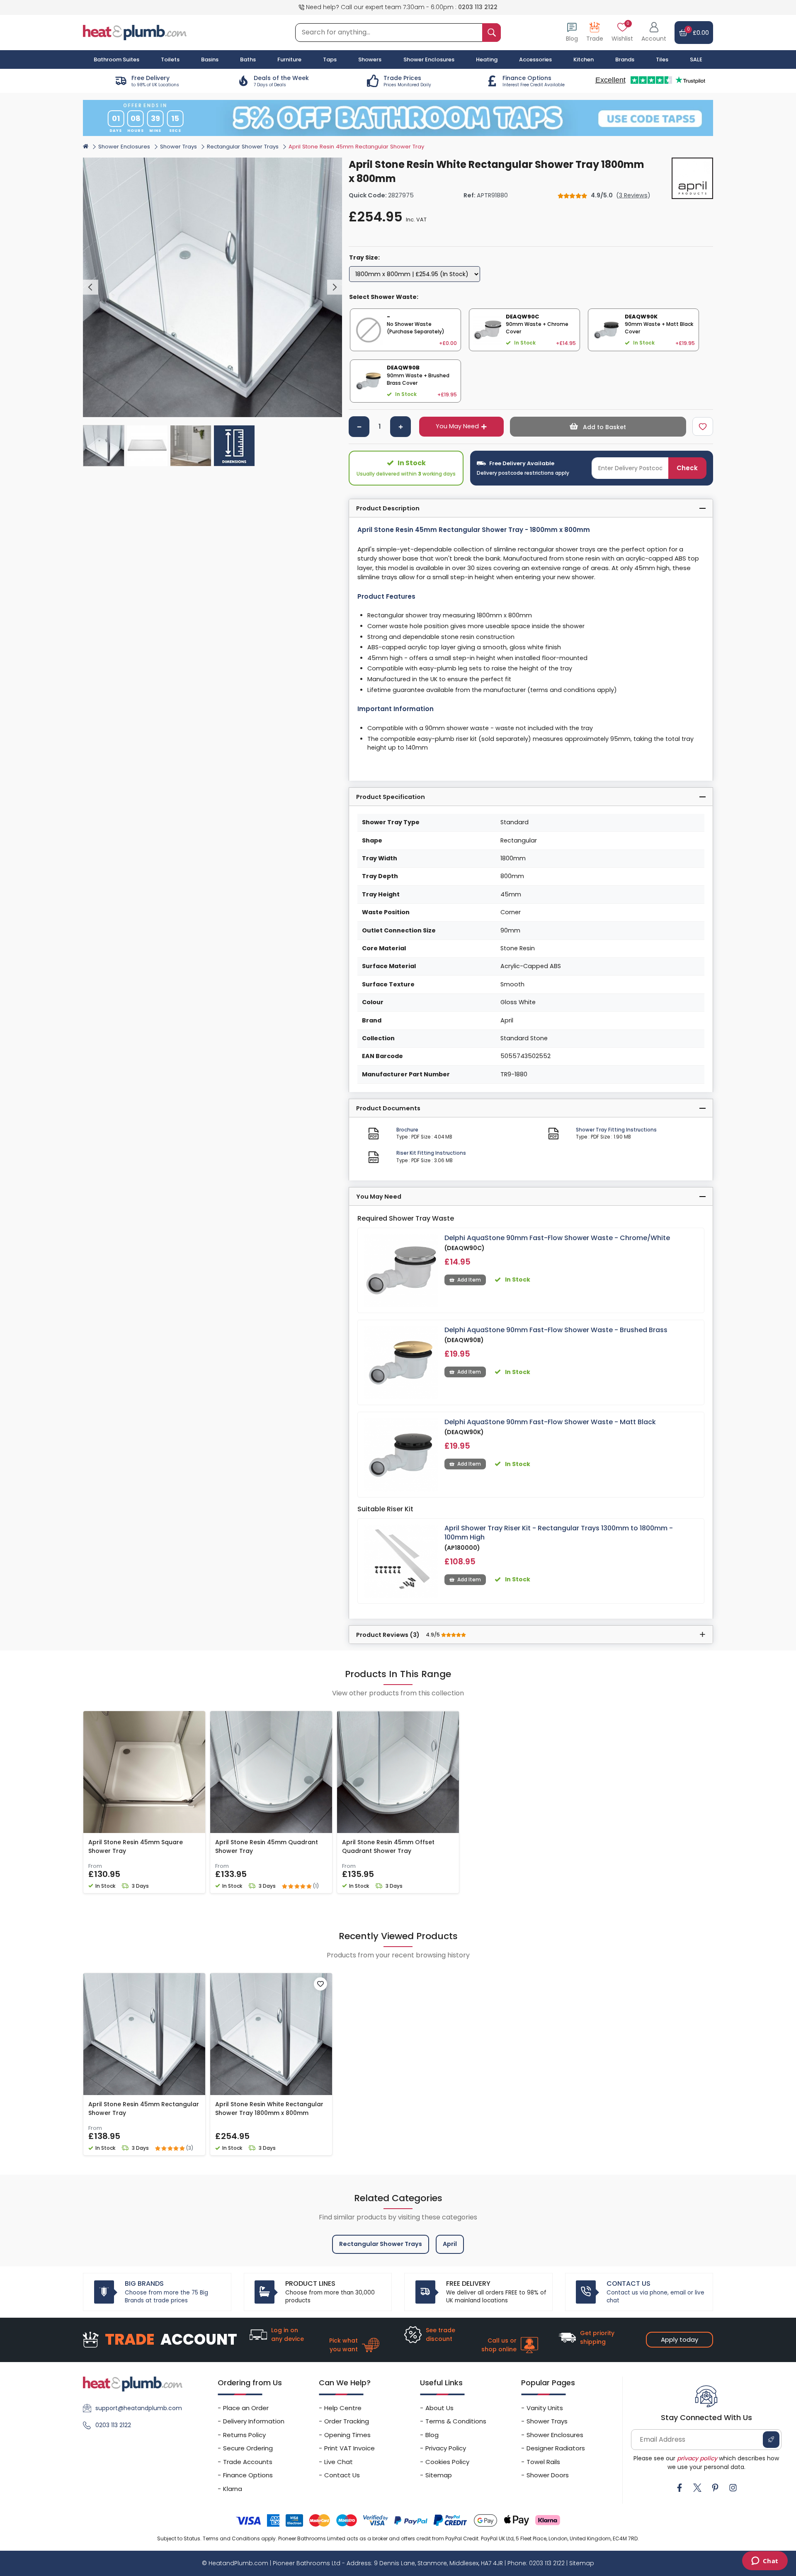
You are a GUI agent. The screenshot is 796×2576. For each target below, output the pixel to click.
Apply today (680, 2339)
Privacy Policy (446, 2448)
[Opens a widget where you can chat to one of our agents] (765, 2561)
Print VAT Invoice (349, 2448)
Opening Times (347, 2435)
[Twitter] (697, 2488)
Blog (432, 2435)
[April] (692, 178)
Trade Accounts (248, 2462)
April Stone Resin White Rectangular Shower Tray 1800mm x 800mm (269, 2109)
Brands (625, 59)
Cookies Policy (447, 2462)
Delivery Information (254, 2421)
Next (335, 288)
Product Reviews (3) (399, 1635)
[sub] (359, 427)
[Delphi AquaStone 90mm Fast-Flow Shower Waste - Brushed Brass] (401, 1363)
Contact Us (342, 2475)
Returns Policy (244, 2435)
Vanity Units (545, 2408)
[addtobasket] (598, 427)
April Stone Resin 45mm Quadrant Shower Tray (267, 1846)
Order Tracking (347, 2421)
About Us (439, 2408)
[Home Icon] (86, 146)
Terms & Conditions (456, 2421)
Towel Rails (543, 2462)
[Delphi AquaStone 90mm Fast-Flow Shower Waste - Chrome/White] (401, 1271)
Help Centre (343, 2408)
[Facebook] (680, 2488)
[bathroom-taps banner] (398, 118)
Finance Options (248, 2475)
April (450, 2244)
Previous (91, 288)
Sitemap (439, 2475)
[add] (400, 427)
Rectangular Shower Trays (243, 147)
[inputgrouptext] (491, 33)
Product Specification (391, 797)
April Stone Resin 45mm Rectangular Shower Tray (144, 2109)
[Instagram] (733, 2488)
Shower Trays (178, 147)
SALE (696, 59)
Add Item (469, 1280)
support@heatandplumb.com (139, 2408)
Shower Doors (548, 2475)
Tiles (662, 59)
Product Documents (388, 1108)
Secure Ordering (248, 2448)
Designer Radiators (556, 2448)
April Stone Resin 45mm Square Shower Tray (136, 1846)
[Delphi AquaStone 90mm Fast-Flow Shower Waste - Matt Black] (401, 1455)
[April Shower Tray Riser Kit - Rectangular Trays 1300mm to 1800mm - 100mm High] (401, 1561)
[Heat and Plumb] (135, 32)
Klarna (233, 2489)
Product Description (388, 508)
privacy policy (697, 2458)
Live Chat (339, 2462)
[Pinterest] (715, 2488)
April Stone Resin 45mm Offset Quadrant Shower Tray (388, 1846)
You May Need (457, 426)
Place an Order (246, 2408)
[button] (654, 33)
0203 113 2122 (478, 7)
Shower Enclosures (124, 147)
